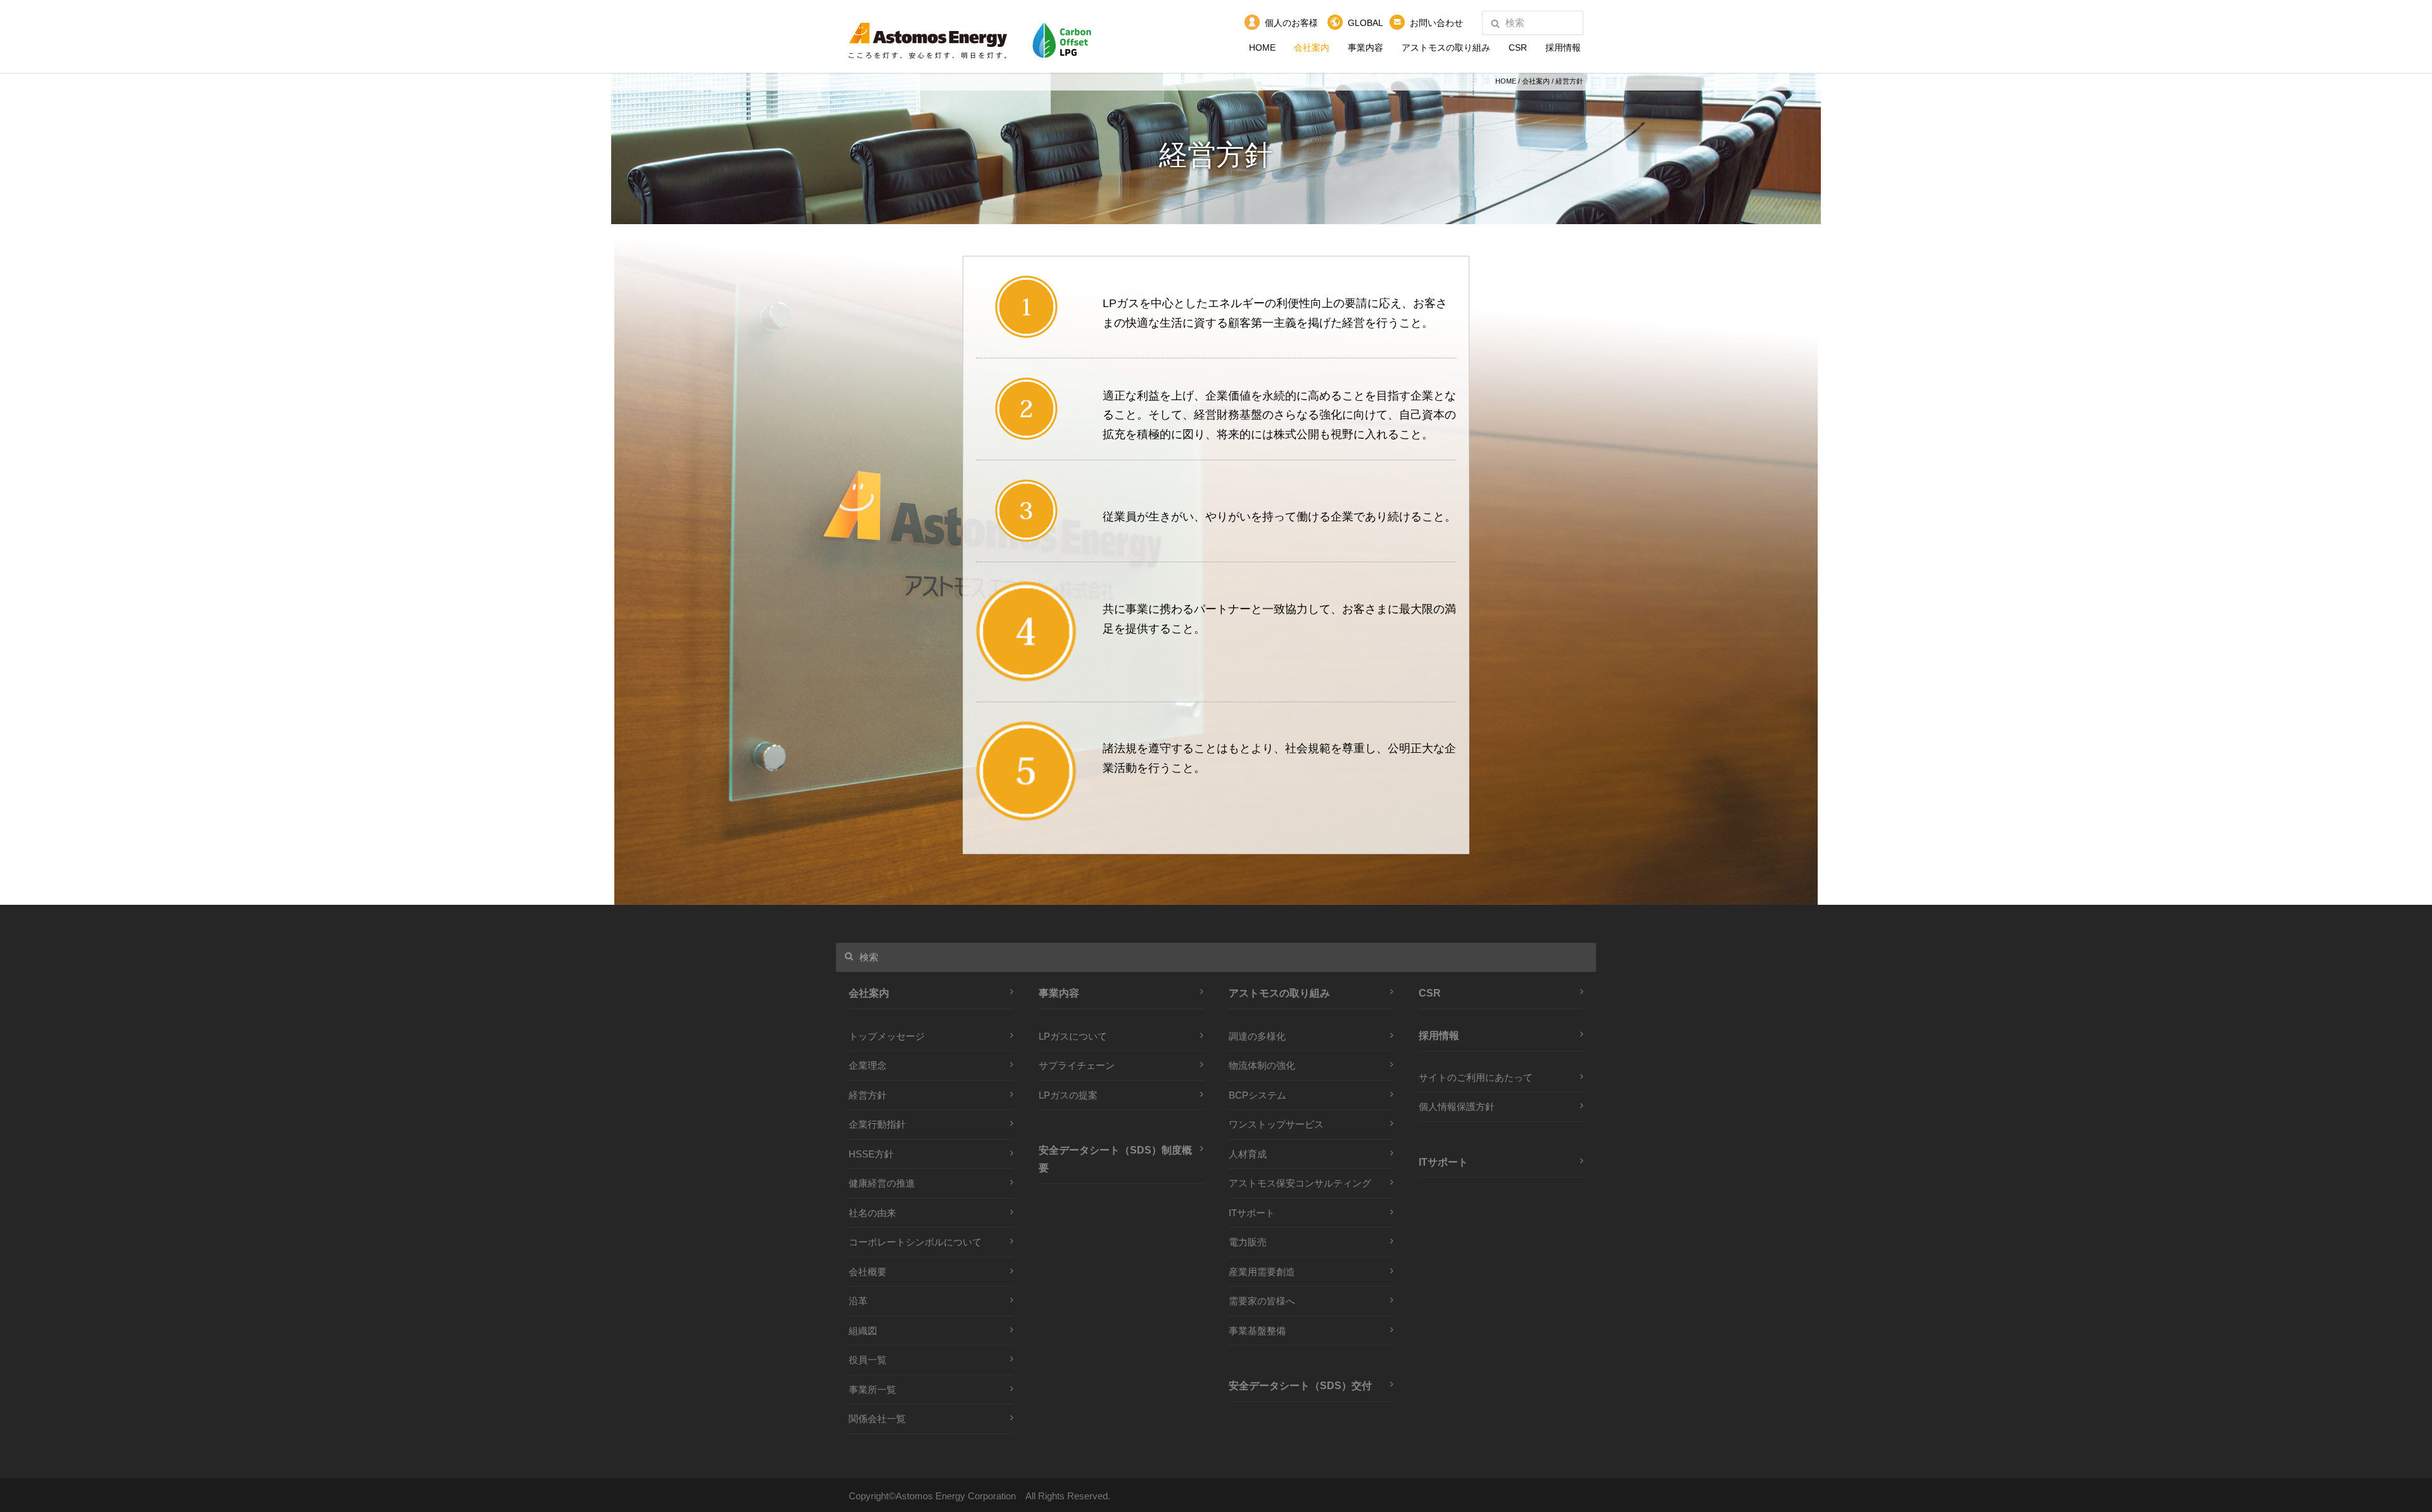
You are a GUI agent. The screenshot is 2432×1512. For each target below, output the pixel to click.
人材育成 (1248, 1154)
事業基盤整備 (1257, 1331)
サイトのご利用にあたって (1476, 1077)
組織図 (863, 1331)
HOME (1262, 47)
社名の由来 (872, 1213)
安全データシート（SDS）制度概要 (1115, 1159)
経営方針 (868, 1095)
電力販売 (1248, 1242)
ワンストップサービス (1276, 1124)
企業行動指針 (877, 1124)
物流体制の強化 (1262, 1065)
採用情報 (1563, 47)
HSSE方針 (871, 1154)
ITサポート (1252, 1213)
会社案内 (1312, 47)
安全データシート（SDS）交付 (1300, 1385)
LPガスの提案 (1068, 1095)
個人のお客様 (1291, 23)
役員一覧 (868, 1360)
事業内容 (1365, 47)
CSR (1518, 47)
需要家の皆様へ (1262, 1301)
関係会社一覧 (877, 1419)
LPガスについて (1073, 1036)
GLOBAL (1365, 23)
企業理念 (868, 1065)
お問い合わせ (1436, 23)
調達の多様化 (1257, 1036)
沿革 (858, 1301)
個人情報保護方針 (1457, 1106)
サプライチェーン (1077, 1065)
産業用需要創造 (1262, 1272)
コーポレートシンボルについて (915, 1242)
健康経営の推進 (882, 1183)
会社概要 (868, 1272)
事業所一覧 (872, 1389)
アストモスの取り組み (1446, 47)
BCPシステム (1257, 1095)
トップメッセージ (887, 1036)
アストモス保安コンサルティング (1300, 1183)
